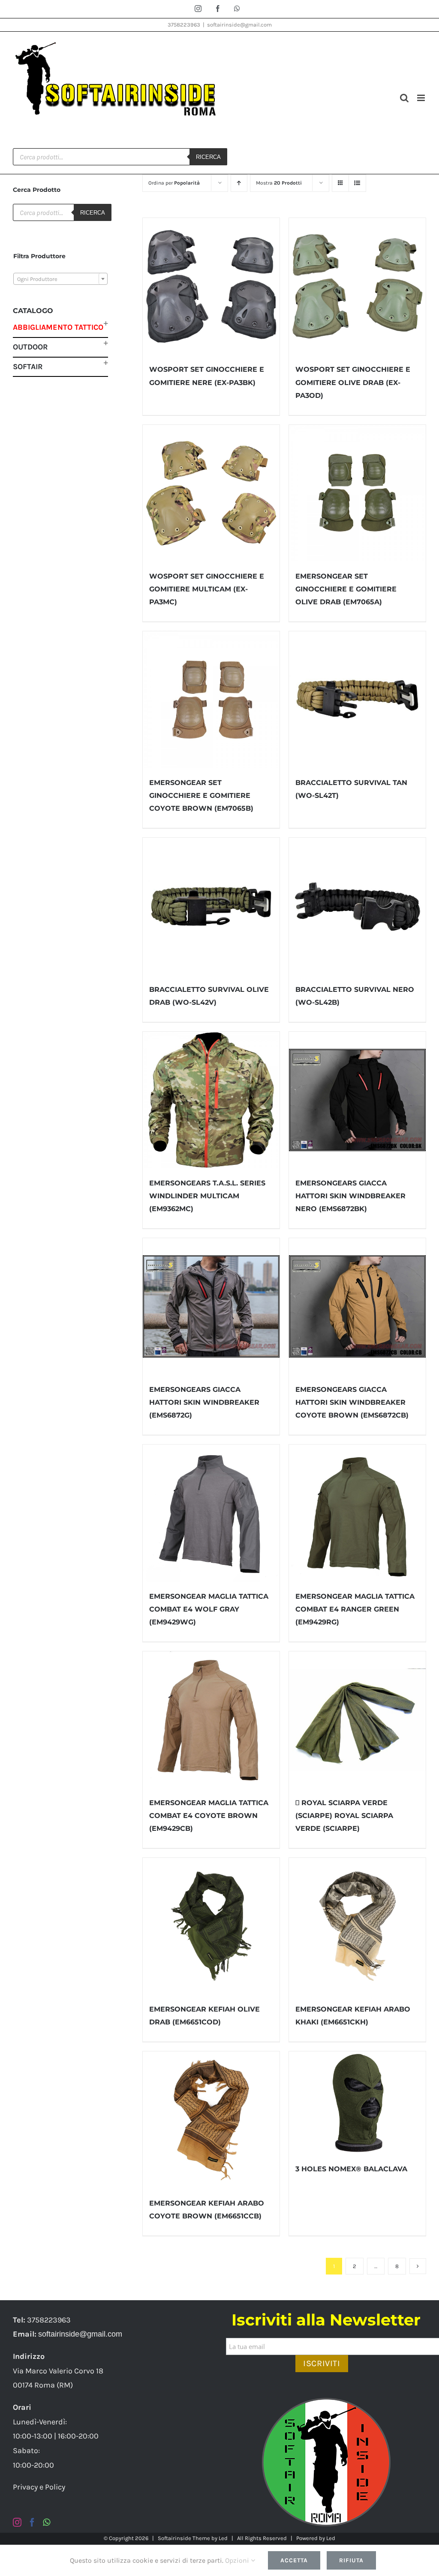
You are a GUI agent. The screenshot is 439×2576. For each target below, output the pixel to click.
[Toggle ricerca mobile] (404, 98)
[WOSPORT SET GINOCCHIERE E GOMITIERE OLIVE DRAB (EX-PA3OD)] (357, 286)
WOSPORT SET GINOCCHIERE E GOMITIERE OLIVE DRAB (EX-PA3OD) (353, 382)
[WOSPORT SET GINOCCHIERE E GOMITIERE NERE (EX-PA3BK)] (211, 286)
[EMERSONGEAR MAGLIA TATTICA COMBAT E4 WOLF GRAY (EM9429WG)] (211, 1513)
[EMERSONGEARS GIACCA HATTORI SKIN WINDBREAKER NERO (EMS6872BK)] (357, 1100)
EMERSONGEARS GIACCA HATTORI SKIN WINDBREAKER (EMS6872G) (204, 1402)
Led (223, 2538)
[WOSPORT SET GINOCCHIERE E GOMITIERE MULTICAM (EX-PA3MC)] (211, 493)
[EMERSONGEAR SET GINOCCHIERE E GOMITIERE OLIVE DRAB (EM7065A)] (357, 493)
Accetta (294, 2560)
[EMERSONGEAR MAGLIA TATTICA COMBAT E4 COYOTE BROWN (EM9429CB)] (211, 1720)
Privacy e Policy (39, 2487)
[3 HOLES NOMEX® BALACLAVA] (357, 2103)
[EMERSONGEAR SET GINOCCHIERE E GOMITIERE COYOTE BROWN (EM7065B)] (211, 700)
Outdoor (30, 347)
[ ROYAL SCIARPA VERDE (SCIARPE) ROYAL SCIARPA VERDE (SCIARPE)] (357, 1720)
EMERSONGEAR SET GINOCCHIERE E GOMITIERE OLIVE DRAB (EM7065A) (346, 589)
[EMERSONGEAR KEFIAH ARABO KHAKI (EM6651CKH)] (357, 1926)
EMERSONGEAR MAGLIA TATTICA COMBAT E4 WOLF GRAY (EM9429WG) (209, 1609)
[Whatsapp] (47, 2522)
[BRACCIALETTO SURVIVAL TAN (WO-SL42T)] (357, 700)
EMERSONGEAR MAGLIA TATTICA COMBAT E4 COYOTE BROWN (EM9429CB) (209, 1816)
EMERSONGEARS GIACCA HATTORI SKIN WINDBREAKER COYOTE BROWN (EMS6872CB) (352, 1402)
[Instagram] (17, 2522)
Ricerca (208, 157)
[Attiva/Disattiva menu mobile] (422, 98)
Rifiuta (351, 2560)
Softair (28, 367)
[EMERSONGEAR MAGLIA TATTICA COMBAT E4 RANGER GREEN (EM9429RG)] (357, 1513)
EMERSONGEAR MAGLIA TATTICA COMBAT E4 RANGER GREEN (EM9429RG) (355, 1609)
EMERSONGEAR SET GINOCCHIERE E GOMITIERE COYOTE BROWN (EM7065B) (201, 795)
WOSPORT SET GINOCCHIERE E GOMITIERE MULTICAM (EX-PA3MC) (207, 589)
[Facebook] (32, 2522)
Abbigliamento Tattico (58, 327)
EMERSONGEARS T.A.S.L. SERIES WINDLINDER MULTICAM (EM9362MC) (207, 1196)
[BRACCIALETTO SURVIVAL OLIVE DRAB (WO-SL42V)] (211, 906)
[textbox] (60, 279)
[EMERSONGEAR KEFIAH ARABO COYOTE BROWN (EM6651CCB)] (211, 2120)
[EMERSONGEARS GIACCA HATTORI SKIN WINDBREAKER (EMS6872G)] (211, 1306)
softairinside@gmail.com (239, 25)
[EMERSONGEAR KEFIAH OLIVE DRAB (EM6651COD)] (211, 1926)
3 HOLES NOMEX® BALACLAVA (351, 2169)
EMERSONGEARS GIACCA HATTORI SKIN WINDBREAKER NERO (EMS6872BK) (350, 1196)
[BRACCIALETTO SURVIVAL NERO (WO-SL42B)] (357, 906)
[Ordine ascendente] (239, 183)
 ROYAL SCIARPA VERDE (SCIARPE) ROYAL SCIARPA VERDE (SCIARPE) (344, 1816)
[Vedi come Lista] (357, 183)
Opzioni (238, 2560)
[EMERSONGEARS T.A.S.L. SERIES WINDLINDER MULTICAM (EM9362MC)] (211, 1100)
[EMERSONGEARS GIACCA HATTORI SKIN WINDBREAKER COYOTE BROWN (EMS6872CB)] (357, 1306)
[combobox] (60, 279)
